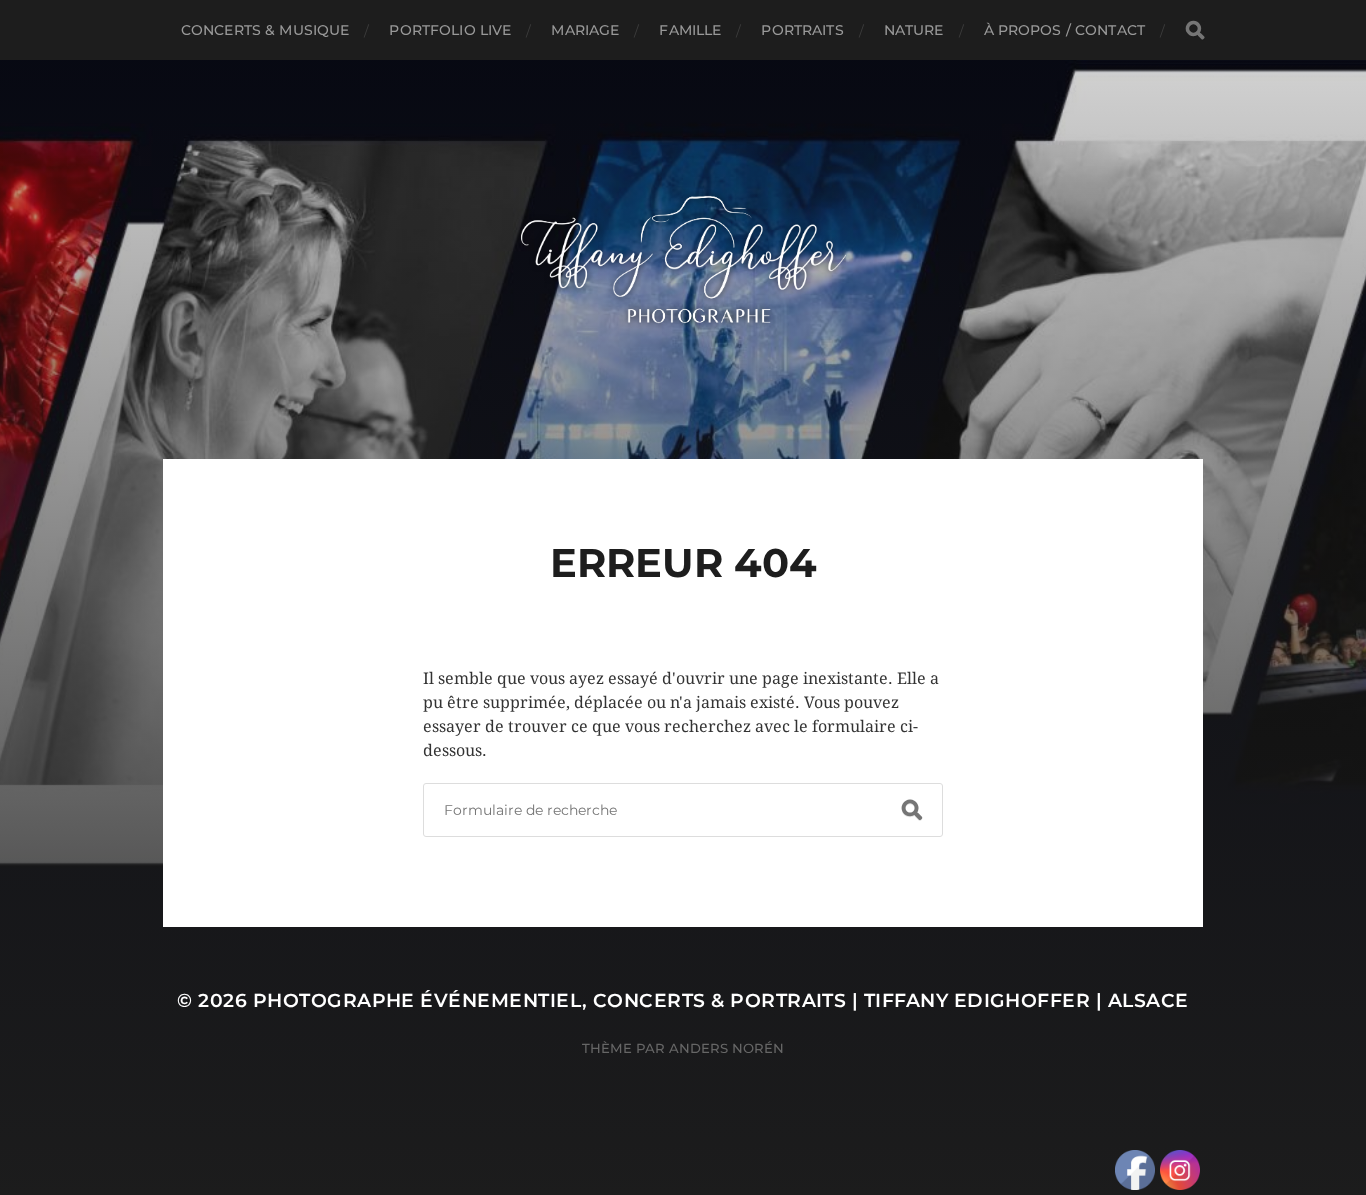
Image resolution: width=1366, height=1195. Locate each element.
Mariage (585, 30)
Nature (914, 30)
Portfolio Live (450, 30)
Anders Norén (726, 1048)
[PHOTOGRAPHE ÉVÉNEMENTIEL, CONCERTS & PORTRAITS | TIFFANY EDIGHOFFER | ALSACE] (683, 259)
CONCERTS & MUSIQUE (265, 30)
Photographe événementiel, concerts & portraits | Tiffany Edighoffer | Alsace (721, 1000)
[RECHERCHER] (1195, 30)
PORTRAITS (802, 30)
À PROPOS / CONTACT (1065, 30)
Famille (690, 30)
